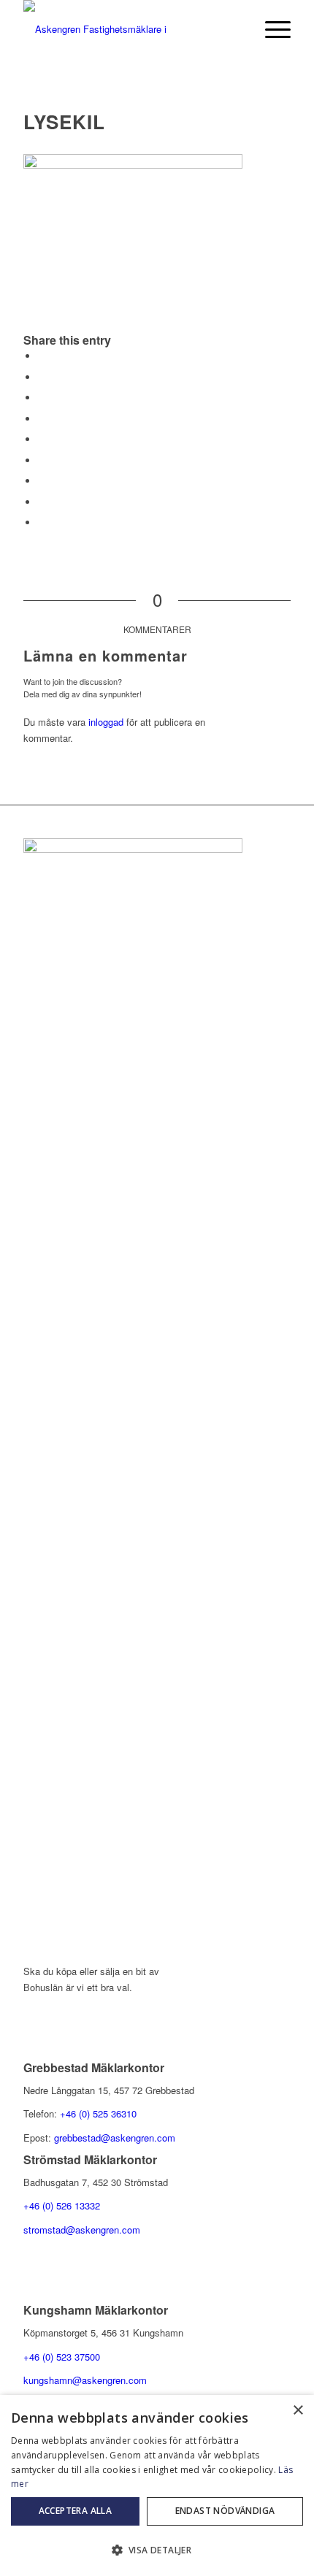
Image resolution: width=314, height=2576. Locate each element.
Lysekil (64, 122)
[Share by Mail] (42, 522)
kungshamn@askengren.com (85, 2380)
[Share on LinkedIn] (42, 439)
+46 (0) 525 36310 (98, 2113)
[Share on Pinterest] (42, 419)
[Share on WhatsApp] (42, 398)
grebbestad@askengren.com (115, 2138)
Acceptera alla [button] (76, 2511)
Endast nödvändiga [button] (225, 2511)
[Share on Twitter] (42, 377)
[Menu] (271, 29)
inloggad (106, 722)
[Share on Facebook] (42, 356)
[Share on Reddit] (42, 502)
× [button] (298, 2411)
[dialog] (157, 2485)
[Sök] (236, 29)
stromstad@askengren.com (82, 2230)
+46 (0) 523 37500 (62, 2357)
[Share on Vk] (42, 481)
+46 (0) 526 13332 (62, 2205)
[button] (157, 2550)
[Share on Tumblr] (42, 460)
